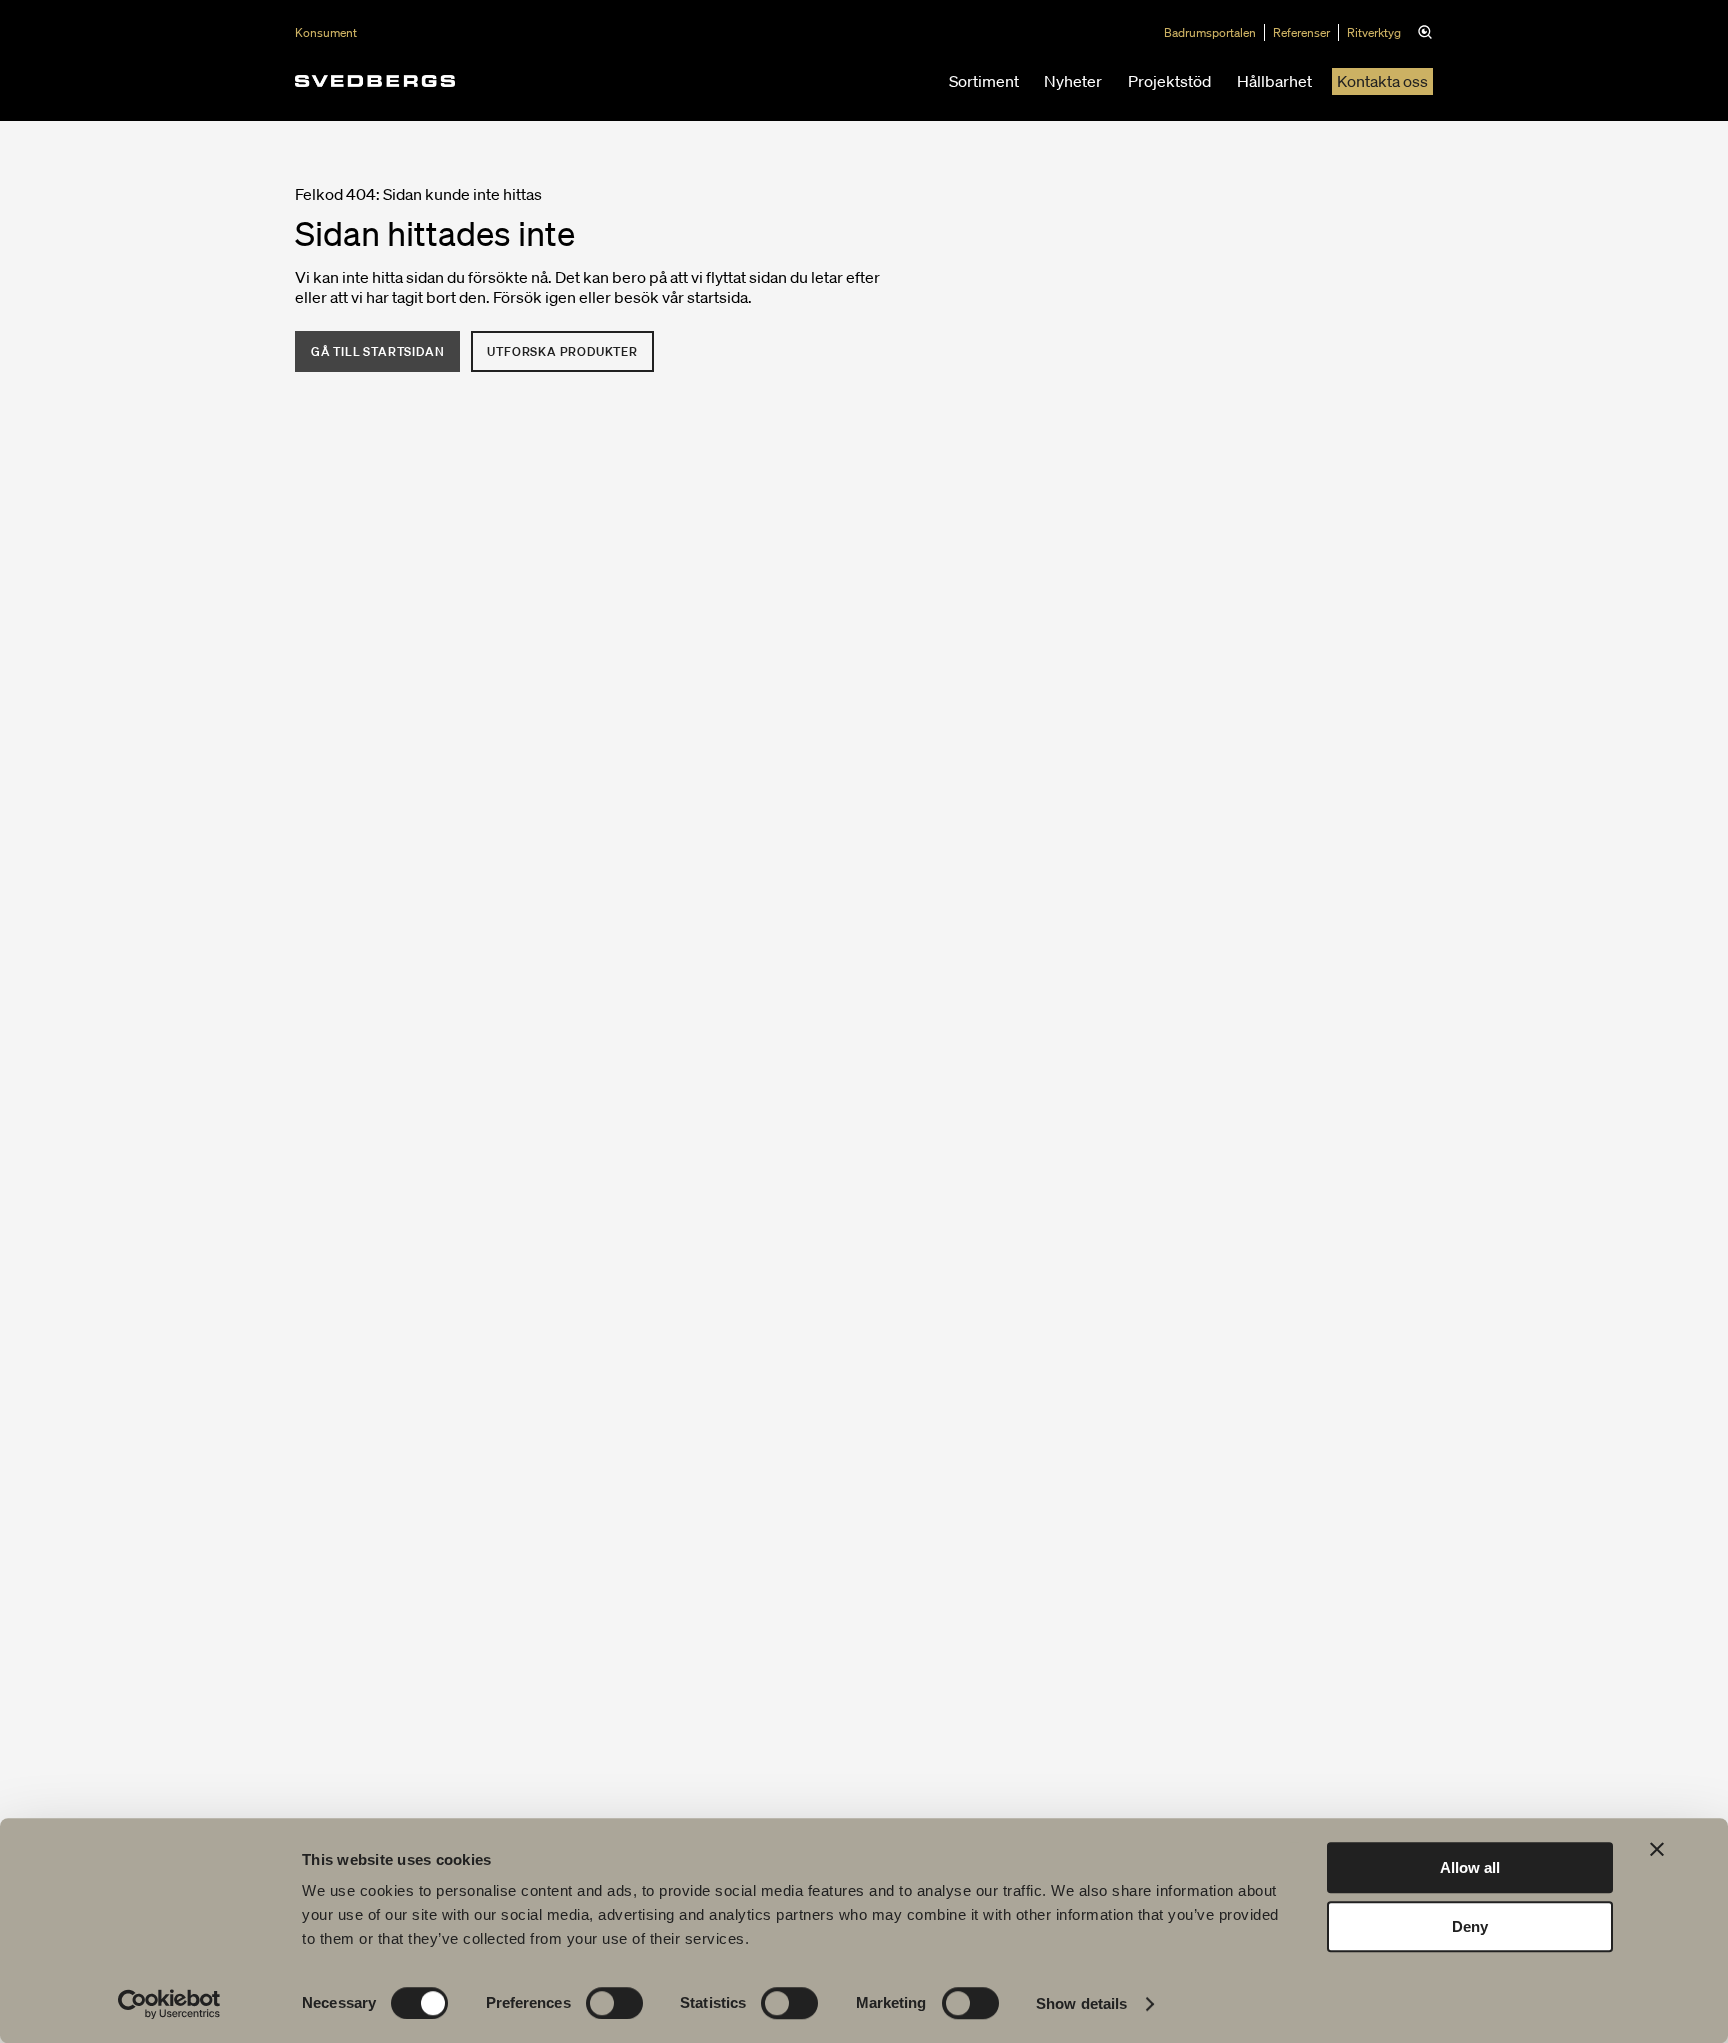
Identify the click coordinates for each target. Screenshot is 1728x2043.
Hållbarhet (1274, 81)
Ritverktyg (1374, 32)
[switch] (614, 2003)
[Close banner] (1657, 1849)
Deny (1470, 1926)
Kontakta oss (1382, 81)
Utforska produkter (562, 351)
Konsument (326, 32)
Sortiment (984, 81)
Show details (1081, 2003)
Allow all (1470, 1867)
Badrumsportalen (1210, 32)
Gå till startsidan (377, 351)
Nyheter (1073, 81)
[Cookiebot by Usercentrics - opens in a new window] (169, 2004)
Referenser (1301, 32)
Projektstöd (1169, 81)
